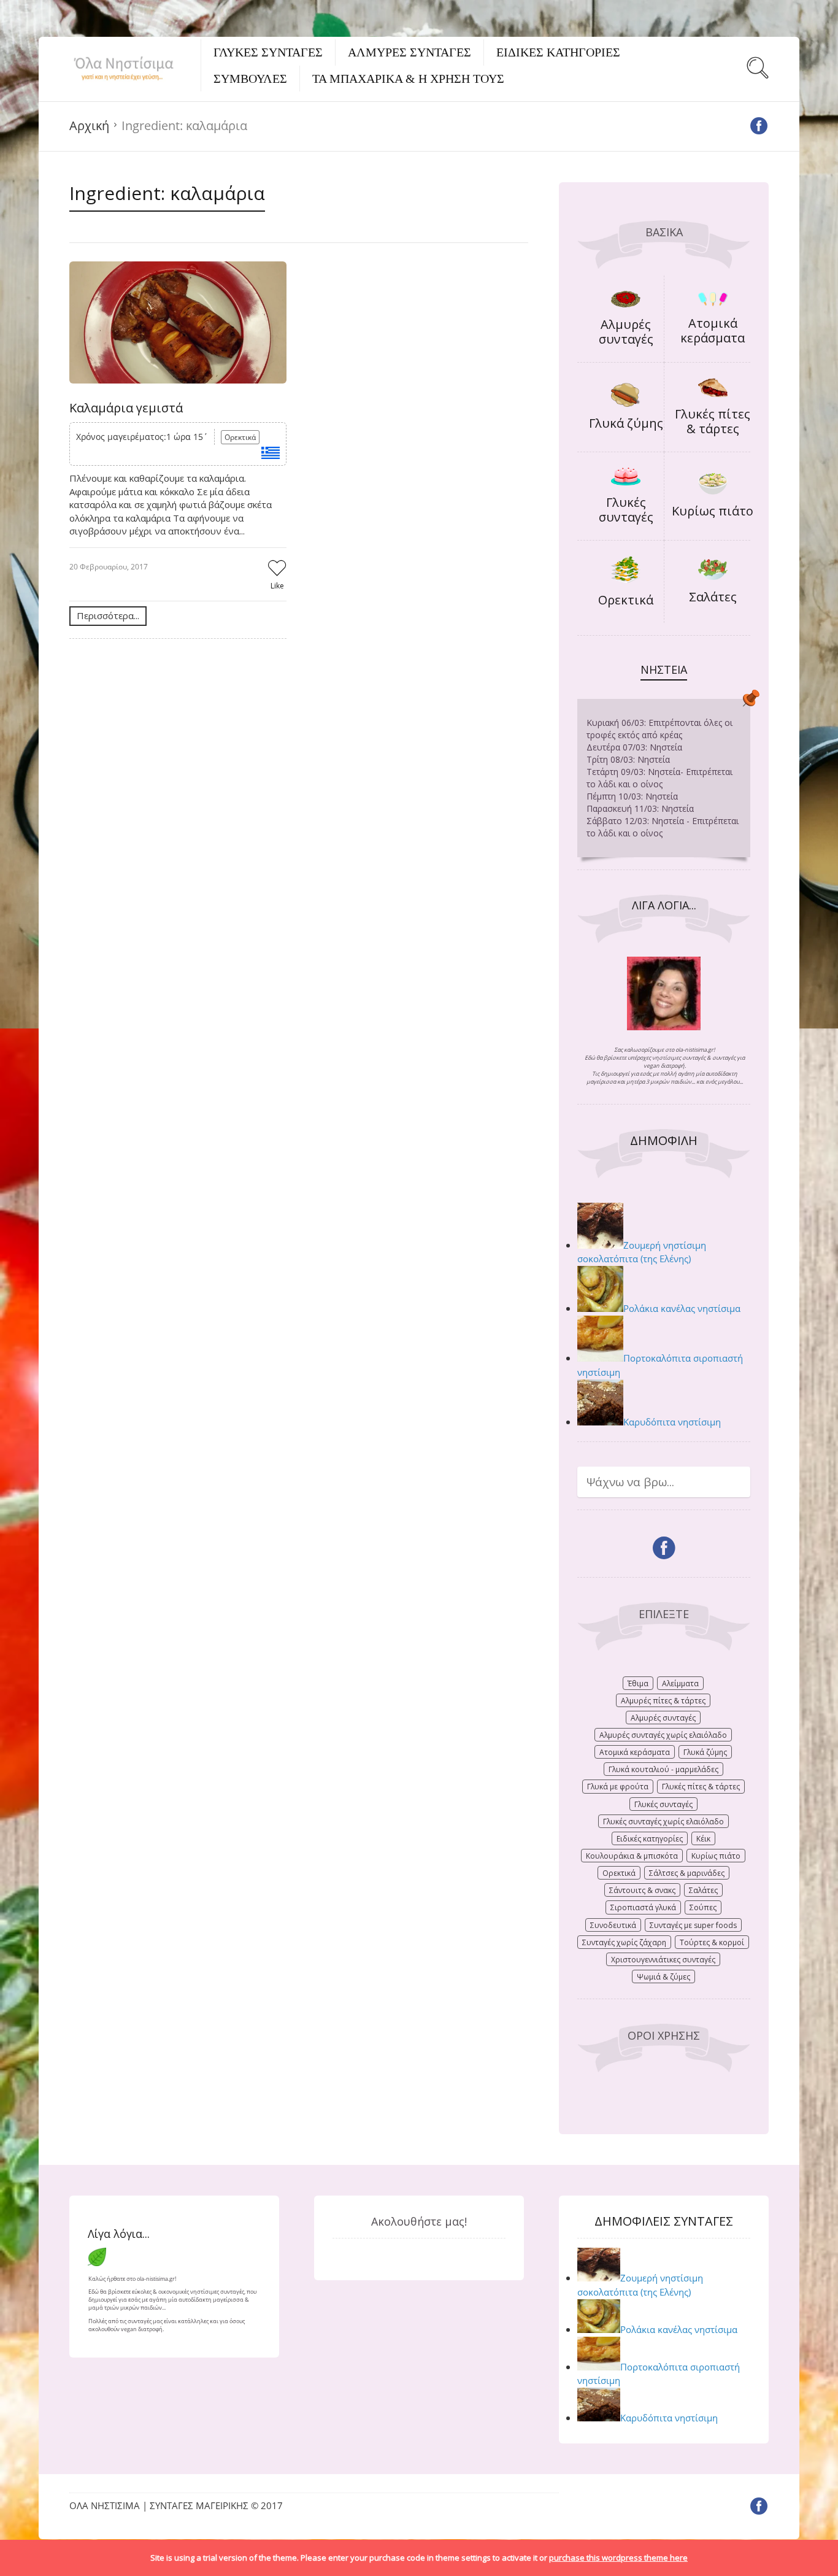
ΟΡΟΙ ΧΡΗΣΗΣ (664, 2035)
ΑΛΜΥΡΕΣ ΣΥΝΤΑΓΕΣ (409, 52)
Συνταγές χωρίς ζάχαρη (624, 1942)
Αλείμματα (680, 1683)
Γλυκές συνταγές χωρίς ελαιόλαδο (663, 1822)
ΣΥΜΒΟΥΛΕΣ (250, 79)
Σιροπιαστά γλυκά (643, 1907)
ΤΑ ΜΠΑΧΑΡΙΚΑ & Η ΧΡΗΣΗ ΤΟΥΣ (408, 79)
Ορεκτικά (240, 437)
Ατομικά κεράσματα (713, 330)
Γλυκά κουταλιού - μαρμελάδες (663, 1769)
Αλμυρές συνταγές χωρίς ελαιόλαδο (663, 1735)
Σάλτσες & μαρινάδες (687, 1873)
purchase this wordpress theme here (618, 2558)
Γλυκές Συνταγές (268, 52)
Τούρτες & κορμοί (712, 1942)
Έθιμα (638, 1683)
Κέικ (703, 1839)
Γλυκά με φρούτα (618, 1787)
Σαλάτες (713, 597)
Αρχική (89, 125)
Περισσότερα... (108, 615)
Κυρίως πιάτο (713, 511)
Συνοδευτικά (613, 1925)
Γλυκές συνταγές (626, 510)
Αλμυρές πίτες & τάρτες (663, 1701)
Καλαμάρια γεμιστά (126, 408)
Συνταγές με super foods (693, 1925)
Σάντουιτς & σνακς (642, 1890)
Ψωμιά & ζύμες (663, 1977)
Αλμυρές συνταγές (626, 332)
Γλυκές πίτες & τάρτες (713, 421)
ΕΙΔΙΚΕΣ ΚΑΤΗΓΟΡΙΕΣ (558, 52)
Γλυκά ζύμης (626, 423)
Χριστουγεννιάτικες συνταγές (663, 1960)
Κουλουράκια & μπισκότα (632, 1856)
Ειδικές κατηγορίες (650, 1839)
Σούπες (703, 1907)
